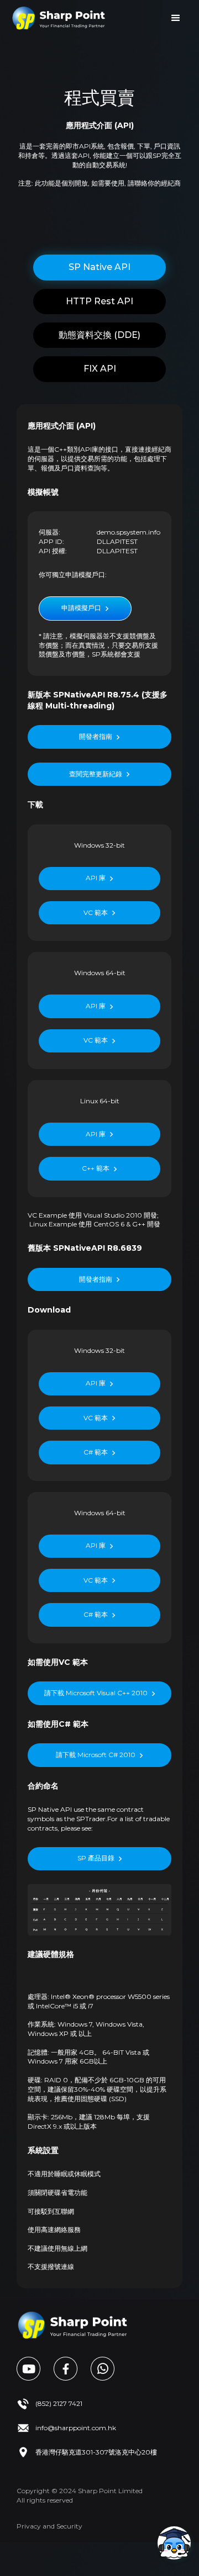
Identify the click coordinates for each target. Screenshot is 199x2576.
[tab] (99, 267)
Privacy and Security (49, 2526)
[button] (176, 18)
